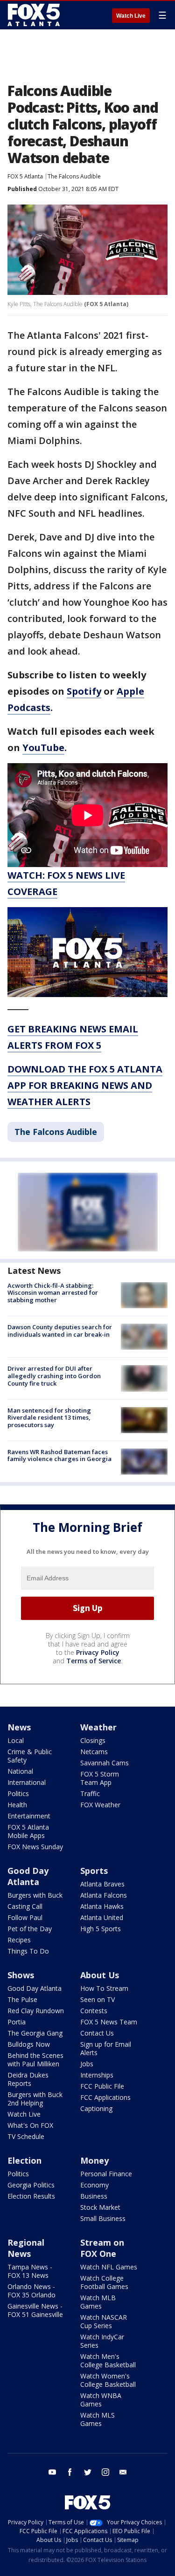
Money (94, 2160)
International (27, 1782)
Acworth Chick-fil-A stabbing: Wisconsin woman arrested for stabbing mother (53, 1293)
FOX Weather (100, 1805)
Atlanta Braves (102, 1884)
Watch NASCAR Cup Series (104, 2321)
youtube (52, 2472)
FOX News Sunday (35, 1847)
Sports (94, 1871)
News (19, 1727)
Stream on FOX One (102, 2248)
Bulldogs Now (29, 2044)
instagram (105, 2472)
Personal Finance (106, 2174)
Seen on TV (98, 1999)
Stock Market (100, 2207)
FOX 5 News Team (109, 2022)
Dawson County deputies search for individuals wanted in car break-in (60, 1331)
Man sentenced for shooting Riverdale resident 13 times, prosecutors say (49, 1418)
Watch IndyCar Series (102, 2341)
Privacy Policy (98, 1652)
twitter (88, 2472)
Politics (18, 1794)
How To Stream (104, 1988)
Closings (93, 1740)
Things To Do (28, 1951)
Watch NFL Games (109, 2267)
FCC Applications (105, 2097)
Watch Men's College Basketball (108, 2361)
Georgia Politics (31, 2185)
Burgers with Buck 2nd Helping (35, 2099)
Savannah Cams (105, 1763)
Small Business (103, 2218)
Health (17, 1805)
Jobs (87, 2064)
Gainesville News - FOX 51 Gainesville (35, 2310)
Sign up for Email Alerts (106, 2048)
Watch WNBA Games (101, 2400)
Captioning (96, 2108)
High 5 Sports (101, 1929)
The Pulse (22, 1999)
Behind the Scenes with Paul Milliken (35, 2060)
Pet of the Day (30, 1929)
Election (24, 2160)
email (123, 2472)
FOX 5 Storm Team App (100, 1778)
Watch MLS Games (98, 2419)
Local (16, 1740)
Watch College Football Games (104, 2282)
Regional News (26, 2248)
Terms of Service (94, 1661)
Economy (94, 2185)
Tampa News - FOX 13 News (30, 2271)
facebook (70, 2472)
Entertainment (29, 1816)
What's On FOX (30, 2125)
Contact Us (97, 2033)
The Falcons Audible (74, 176)
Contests (94, 2011)
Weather (98, 1727)
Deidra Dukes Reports (28, 2079)
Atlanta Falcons (104, 1895)
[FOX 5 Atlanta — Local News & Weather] (35, 15)
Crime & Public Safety (30, 1756)
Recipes (19, 1940)
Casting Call (25, 1906)
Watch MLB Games (98, 2302)
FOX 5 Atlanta (25, 176)
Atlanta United (102, 1917)
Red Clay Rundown (36, 2011)
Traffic (90, 1794)
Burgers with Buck (35, 1895)
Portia (17, 2022)
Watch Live (131, 16)
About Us (100, 1975)
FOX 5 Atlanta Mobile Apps (28, 1831)
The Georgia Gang (35, 2033)
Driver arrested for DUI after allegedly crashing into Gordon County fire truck (54, 1376)
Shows (21, 1975)
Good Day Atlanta (28, 1876)
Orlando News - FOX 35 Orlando (31, 2291)
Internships (97, 2075)
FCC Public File (102, 2086)
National (20, 1771)
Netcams (94, 1752)
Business (94, 2196)
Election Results (31, 2196)
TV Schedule (26, 2136)
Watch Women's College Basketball (108, 2380)
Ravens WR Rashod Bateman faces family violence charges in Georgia (59, 1455)
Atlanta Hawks (102, 1906)
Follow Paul (25, 1917)
